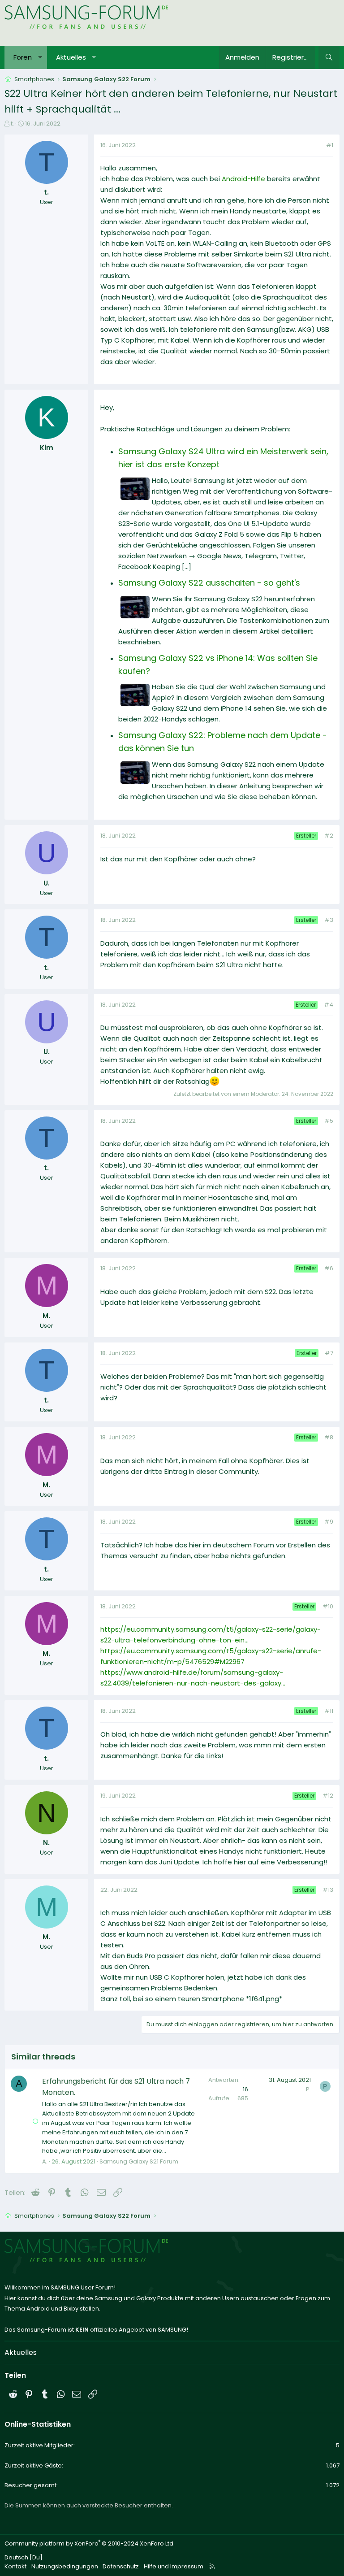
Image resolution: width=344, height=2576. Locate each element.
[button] (40, 57)
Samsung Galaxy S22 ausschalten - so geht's (209, 583)
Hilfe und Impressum (174, 2566)
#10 (328, 1606)
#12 (328, 1796)
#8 (329, 1437)
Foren (23, 57)
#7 (329, 1353)
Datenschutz (121, 2566)
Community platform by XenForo (90, 2543)
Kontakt (15, 2566)
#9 (329, 1522)
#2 (329, 836)
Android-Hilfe (243, 179)
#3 (329, 920)
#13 (328, 1890)
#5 (329, 1121)
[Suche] (329, 57)
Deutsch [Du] (24, 2557)
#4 (329, 1005)
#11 (329, 1711)
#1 (330, 145)
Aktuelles (71, 57)
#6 (329, 1268)
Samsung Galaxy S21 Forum (139, 2161)
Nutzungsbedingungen (65, 2566)
